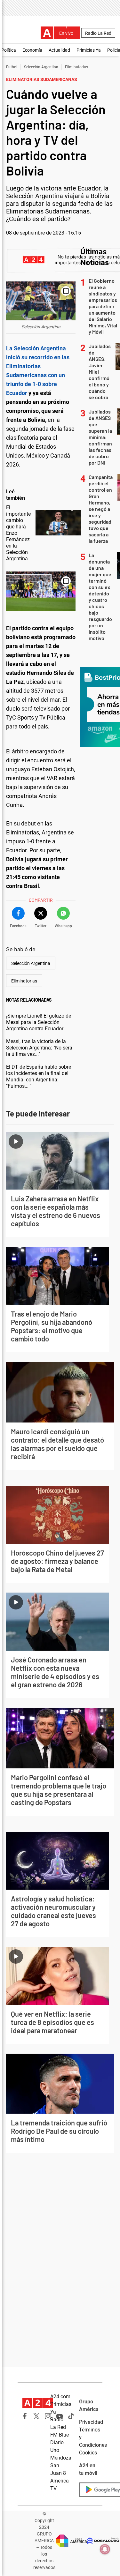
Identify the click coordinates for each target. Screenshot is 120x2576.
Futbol (12, 67)
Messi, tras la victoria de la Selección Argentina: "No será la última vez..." (39, 1048)
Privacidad (91, 2422)
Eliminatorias (76, 67)
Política (9, 50)
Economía (32, 50)
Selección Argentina (41, 67)
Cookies (88, 2453)
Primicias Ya (89, 50)
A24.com (60, 2397)
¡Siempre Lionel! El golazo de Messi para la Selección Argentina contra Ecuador (39, 1022)
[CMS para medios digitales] (103, 2541)
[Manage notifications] (105, 2549)
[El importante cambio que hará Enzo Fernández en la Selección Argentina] (58, 523)
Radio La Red (98, 33)
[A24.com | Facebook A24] (25, 2416)
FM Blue (60, 2435)
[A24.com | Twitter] (36, 2416)
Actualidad (59, 50)
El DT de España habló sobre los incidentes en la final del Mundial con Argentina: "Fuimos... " (39, 1076)
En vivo (66, 33)
